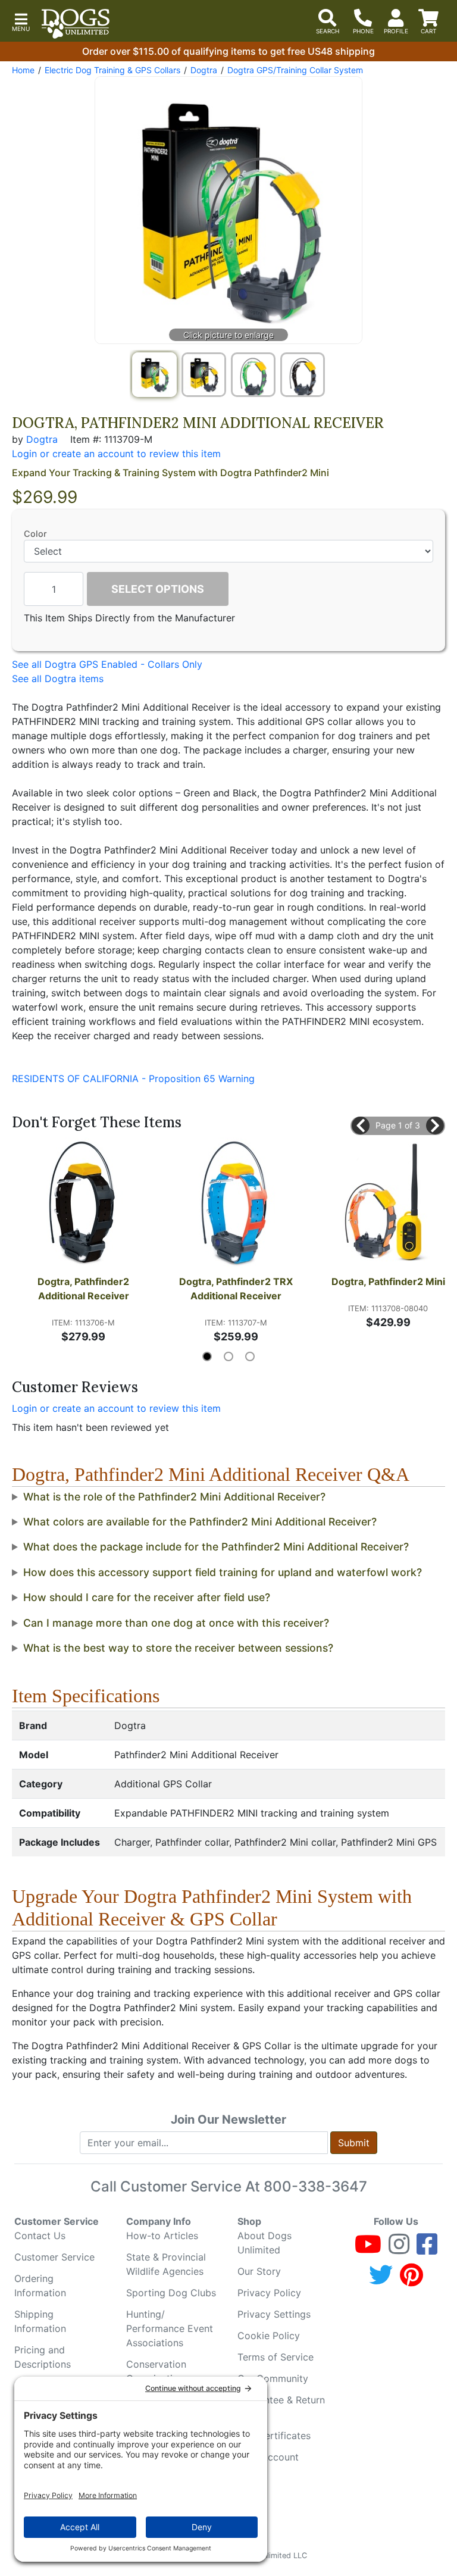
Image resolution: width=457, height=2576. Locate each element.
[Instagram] (399, 2249)
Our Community (273, 2378)
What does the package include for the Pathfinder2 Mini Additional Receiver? (216, 1547)
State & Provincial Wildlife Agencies (166, 2264)
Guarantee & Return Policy (281, 2407)
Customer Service (54, 2257)
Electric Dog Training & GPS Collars (112, 70)
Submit (354, 2143)
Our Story (259, 2271)
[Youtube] (368, 2249)
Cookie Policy (269, 2336)
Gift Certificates (274, 2436)
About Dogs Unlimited (265, 2243)
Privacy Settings (274, 2314)
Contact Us (40, 2236)
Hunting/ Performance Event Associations (170, 2328)
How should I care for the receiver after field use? (147, 1597)
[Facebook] (427, 2249)
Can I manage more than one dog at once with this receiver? (176, 1623)
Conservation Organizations (157, 2371)
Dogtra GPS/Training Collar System (295, 70)
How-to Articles (162, 2236)
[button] (21, 21)
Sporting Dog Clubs (171, 2293)
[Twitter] (381, 2280)
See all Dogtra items (58, 679)
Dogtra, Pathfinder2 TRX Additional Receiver (237, 1289)
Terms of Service (276, 2357)
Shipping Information (40, 2321)
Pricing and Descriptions (43, 2357)
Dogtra (204, 70)
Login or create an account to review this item (116, 1408)
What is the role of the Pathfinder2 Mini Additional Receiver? (174, 1497)
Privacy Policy (269, 2293)
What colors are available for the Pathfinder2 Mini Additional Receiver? (200, 1522)
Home (23, 70)
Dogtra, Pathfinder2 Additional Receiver (84, 1289)
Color (35, 534)
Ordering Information (40, 2286)
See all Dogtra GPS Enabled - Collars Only (107, 664)
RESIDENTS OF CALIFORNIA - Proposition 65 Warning (133, 1078)
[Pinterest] (411, 2280)
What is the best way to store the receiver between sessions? (178, 1648)
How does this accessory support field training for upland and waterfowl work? (223, 1572)
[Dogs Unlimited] (76, 24)
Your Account (268, 2457)
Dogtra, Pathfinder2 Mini (388, 1281)
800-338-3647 (315, 2186)
